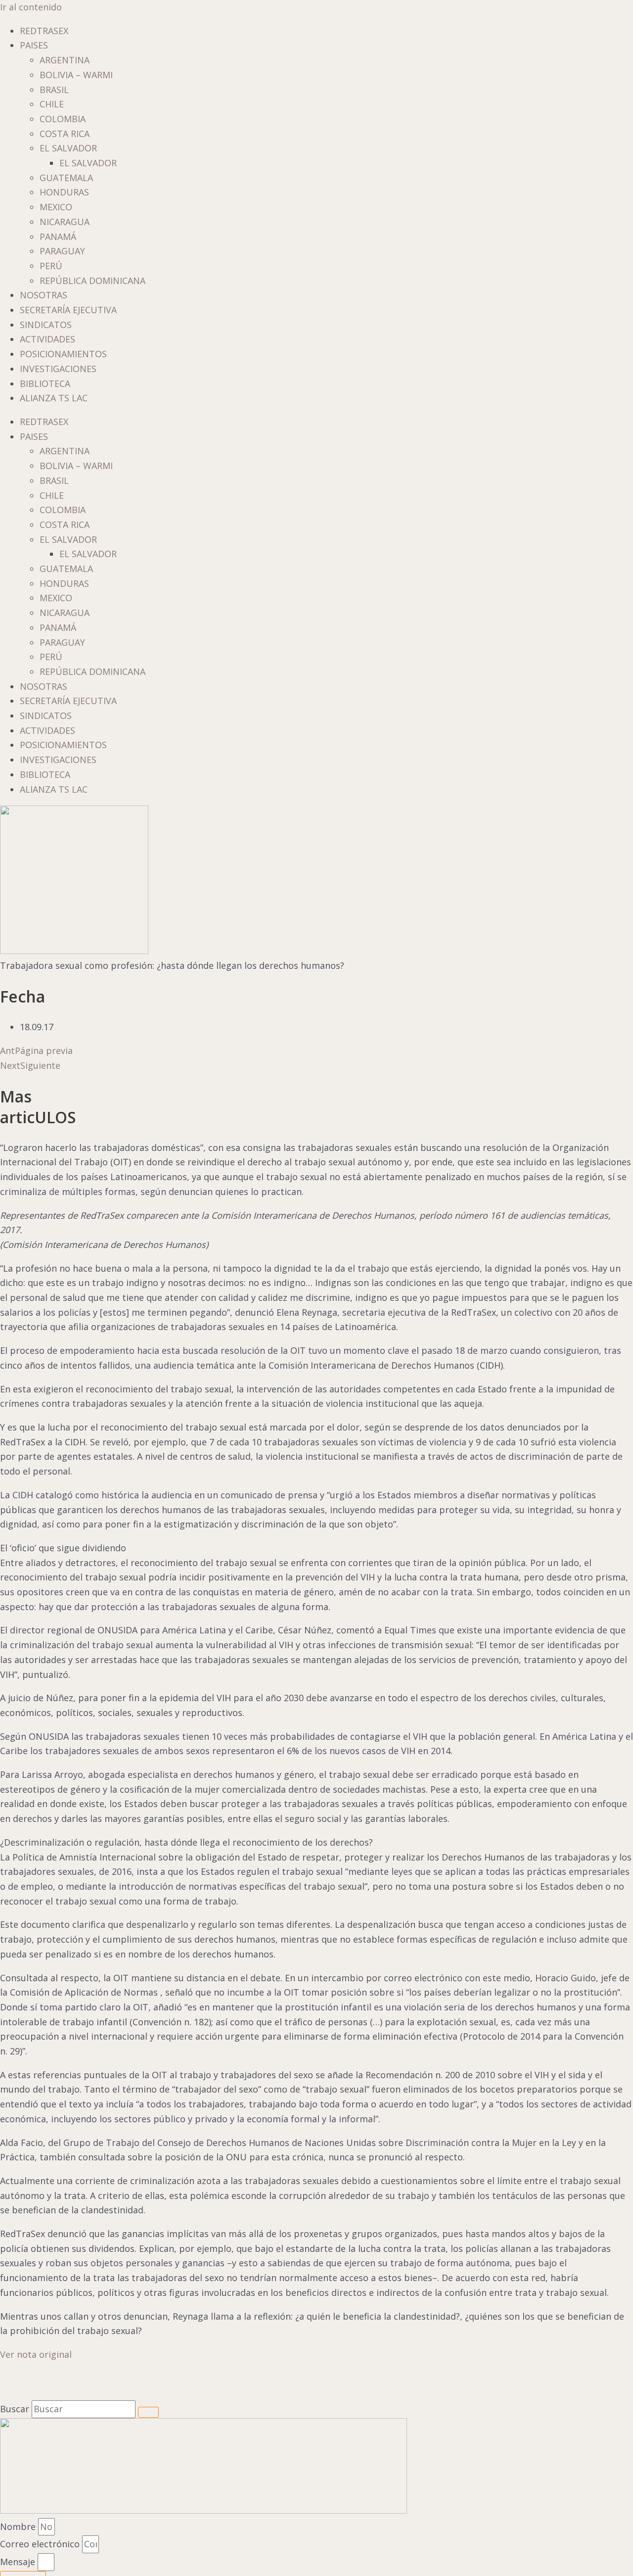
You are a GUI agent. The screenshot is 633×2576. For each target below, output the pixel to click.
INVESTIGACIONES (58, 369)
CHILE (52, 104)
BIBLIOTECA (45, 383)
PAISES (34, 45)
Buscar (15, 2409)
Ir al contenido (31, 7)
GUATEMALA (66, 178)
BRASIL (54, 90)
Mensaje (19, 2562)
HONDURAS (64, 192)
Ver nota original (36, 2354)
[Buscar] (148, 2412)
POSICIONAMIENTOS (63, 354)
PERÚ (51, 266)
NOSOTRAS (44, 295)
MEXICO (56, 207)
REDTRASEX (44, 31)
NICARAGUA (65, 222)
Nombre (19, 2527)
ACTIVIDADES (47, 339)
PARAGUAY (62, 251)
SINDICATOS (46, 325)
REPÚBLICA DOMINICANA (92, 281)
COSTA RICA (65, 134)
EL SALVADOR (68, 148)
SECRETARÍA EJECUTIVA (68, 310)
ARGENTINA (65, 60)
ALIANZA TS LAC (54, 398)
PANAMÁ (58, 237)
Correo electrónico (41, 2544)
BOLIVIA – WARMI (76, 75)
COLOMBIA (63, 119)
